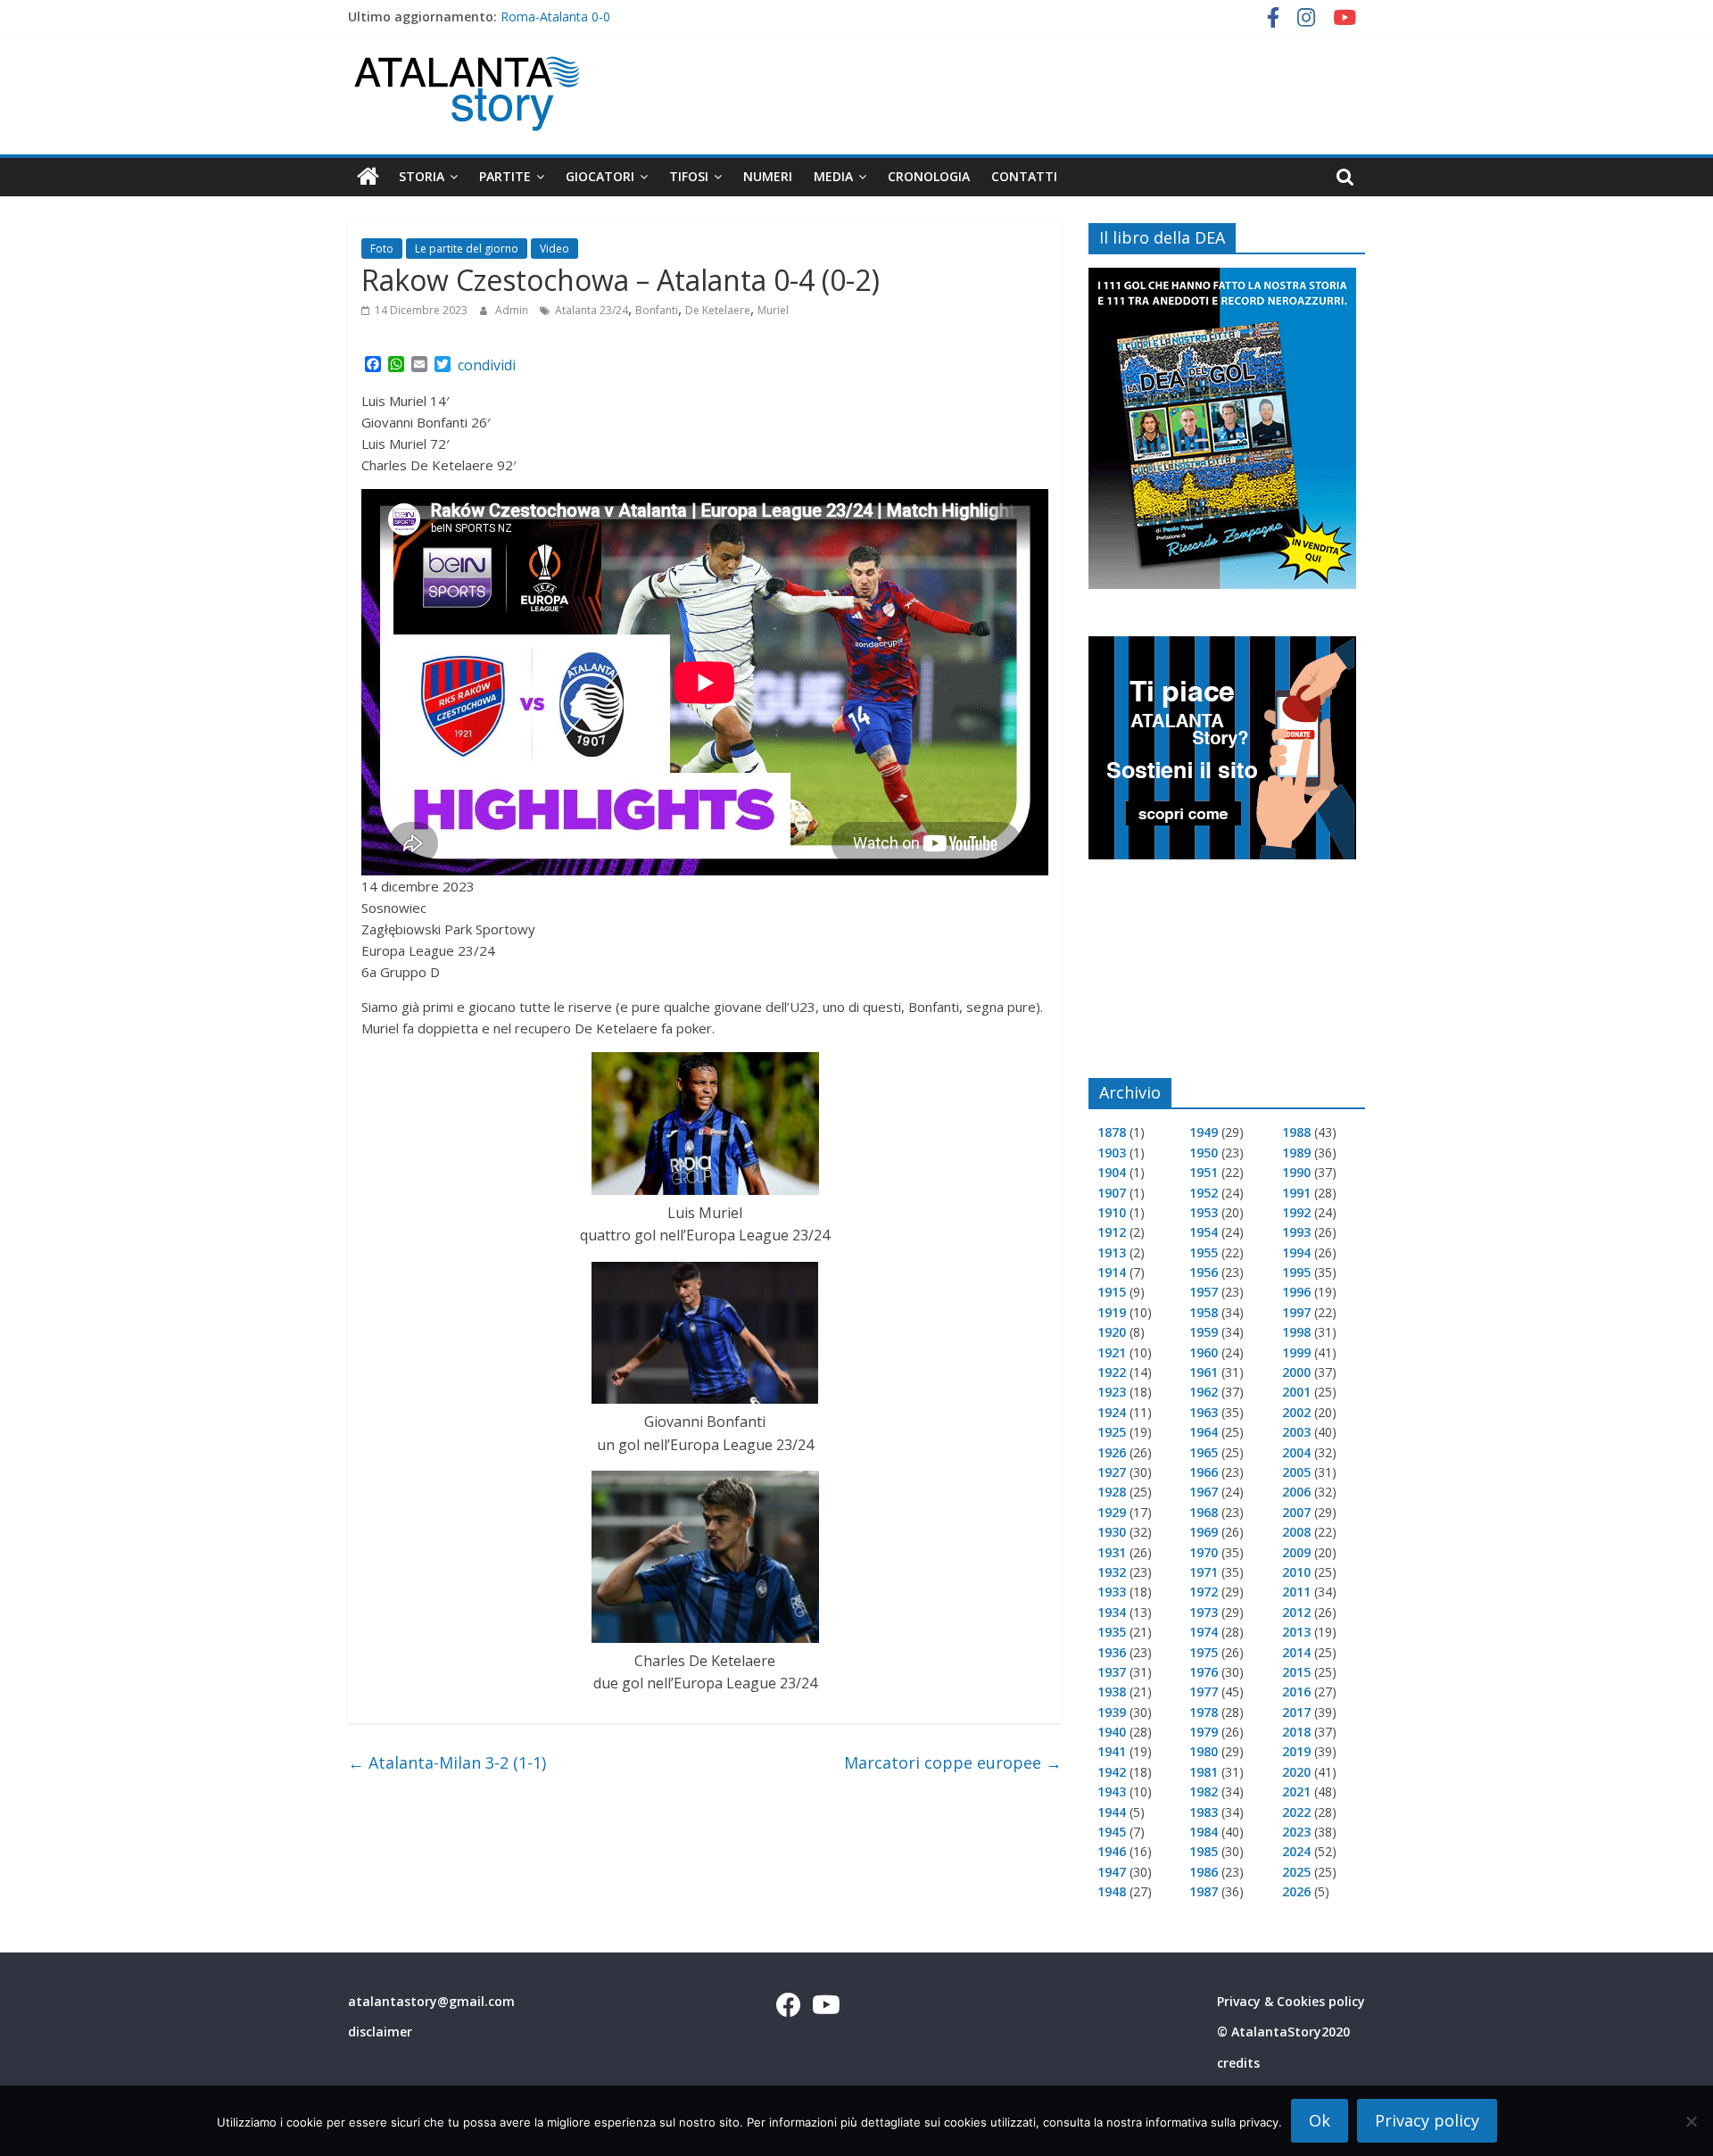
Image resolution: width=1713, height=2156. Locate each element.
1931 (1112, 1552)
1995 (1296, 1272)
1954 (1204, 1232)
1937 (1112, 1672)
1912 (1112, 1232)
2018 (1296, 1732)
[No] (1691, 2121)
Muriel (773, 310)
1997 (1296, 1312)
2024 (1296, 1851)
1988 (1296, 1132)
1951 (1204, 1172)
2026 (1296, 1891)
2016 (1296, 1692)
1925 (1112, 1432)
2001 (1296, 1392)
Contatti (1024, 176)
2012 (1296, 1612)
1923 (1112, 1392)
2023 (1296, 1832)
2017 (1296, 1712)
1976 (1204, 1672)
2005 (1296, 1472)
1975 (1204, 1652)
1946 (1112, 1851)
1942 (1112, 1772)
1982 (1204, 1791)
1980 (1204, 1751)
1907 (1112, 1193)
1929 (1112, 1512)
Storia (422, 176)
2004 (1296, 1452)
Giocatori (600, 176)
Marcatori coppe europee (953, 1762)
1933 (1112, 1592)
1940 (1112, 1732)
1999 (1296, 1352)
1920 (1112, 1332)
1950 (1204, 1153)
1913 (1112, 1252)
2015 (1296, 1672)
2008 (1296, 1532)
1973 (1204, 1612)
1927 (1112, 1472)
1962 (1204, 1392)
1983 (1204, 1812)
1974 (1204, 1632)
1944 (1112, 1812)
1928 (1112, 1492)
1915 (1112, 1292)
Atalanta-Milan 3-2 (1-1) (447, 1762)
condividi (487, 365)
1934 (1112, 1612)
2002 (1296, 1412)
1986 (1204, 1872)
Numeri (768, 176)
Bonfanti (657, 310)
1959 (1204, 1332)
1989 (1296, 1153)
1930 (1112, 1532)
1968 (1204, 1512)
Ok (1320, 2120)
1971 (1204, 1572)
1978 (1204, 1712)
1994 (1296, 1252)
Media (833, 176)
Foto (382, 249)
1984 (1204, 1832)
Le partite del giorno (467, 249)
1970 (1204, 1552)
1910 (1112, 1212)
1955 (1204, 1252)
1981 (1204, 1772)
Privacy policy (1427, 2120)
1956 (1204, 1272)
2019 (1296, 1751)
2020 (1296, 1772)
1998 (1296, 1332)
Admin (513, 310)
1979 (1204, 1732)
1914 (1112, 1272)
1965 (1204, 1452)
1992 (1296, 1212)
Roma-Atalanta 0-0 (555, 17)
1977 (1204, 1692)
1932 (1112, 1572)
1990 (1296, 1172)
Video (554, 249)
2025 (1296, 1872)
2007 (1296, 1512)
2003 (1296, 1432)
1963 (1204, 1412)
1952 (1204, 1193)
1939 (1112, 1712)
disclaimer (380, 2032)
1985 (1204, 1851)
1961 (1204, 1372)
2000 (1296, 1372)
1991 (1296, 1193)
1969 (1204, 1532)
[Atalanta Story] (368, 177)
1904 (1112, 1172)
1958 (1204, 1312)
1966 (1204, 1472)
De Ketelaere (718, 310)
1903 (1112, 1153)
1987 (1204, 1891)
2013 (1296, 1632)
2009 (1296, 1552)
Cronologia (929, 176)
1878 (1112, 1132)
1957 (1204, 1292)
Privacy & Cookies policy (1291, 2001)
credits (1238, 2063)
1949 (1204, 1132)
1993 (1296, 1232)
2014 (1296, 1652)
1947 (1112, 1872)
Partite (505, 176)
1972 (1204, 1592)
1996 (1296, 1292)
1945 (1112, 1832)
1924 (1112, 1412)
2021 (1296, 1791)
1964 (1204, 1432)
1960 (1204, 1352)
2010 (1296, 1572)
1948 (1112, 1891)
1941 (1112, 1751)
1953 (1204, 1212)
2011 (1296, 1592)
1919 (1112, 1312)
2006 (1296, 1492)
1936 (1112, 1652)
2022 (1296, 1812)
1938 (1112, 1692)
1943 (1112, 1791)
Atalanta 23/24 (592, 310)
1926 (1112, 1452)
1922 (1112, 1372)
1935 (1112, 1632)
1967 (1204, 1492)
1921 (1112, 1352)
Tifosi (689, 176)
